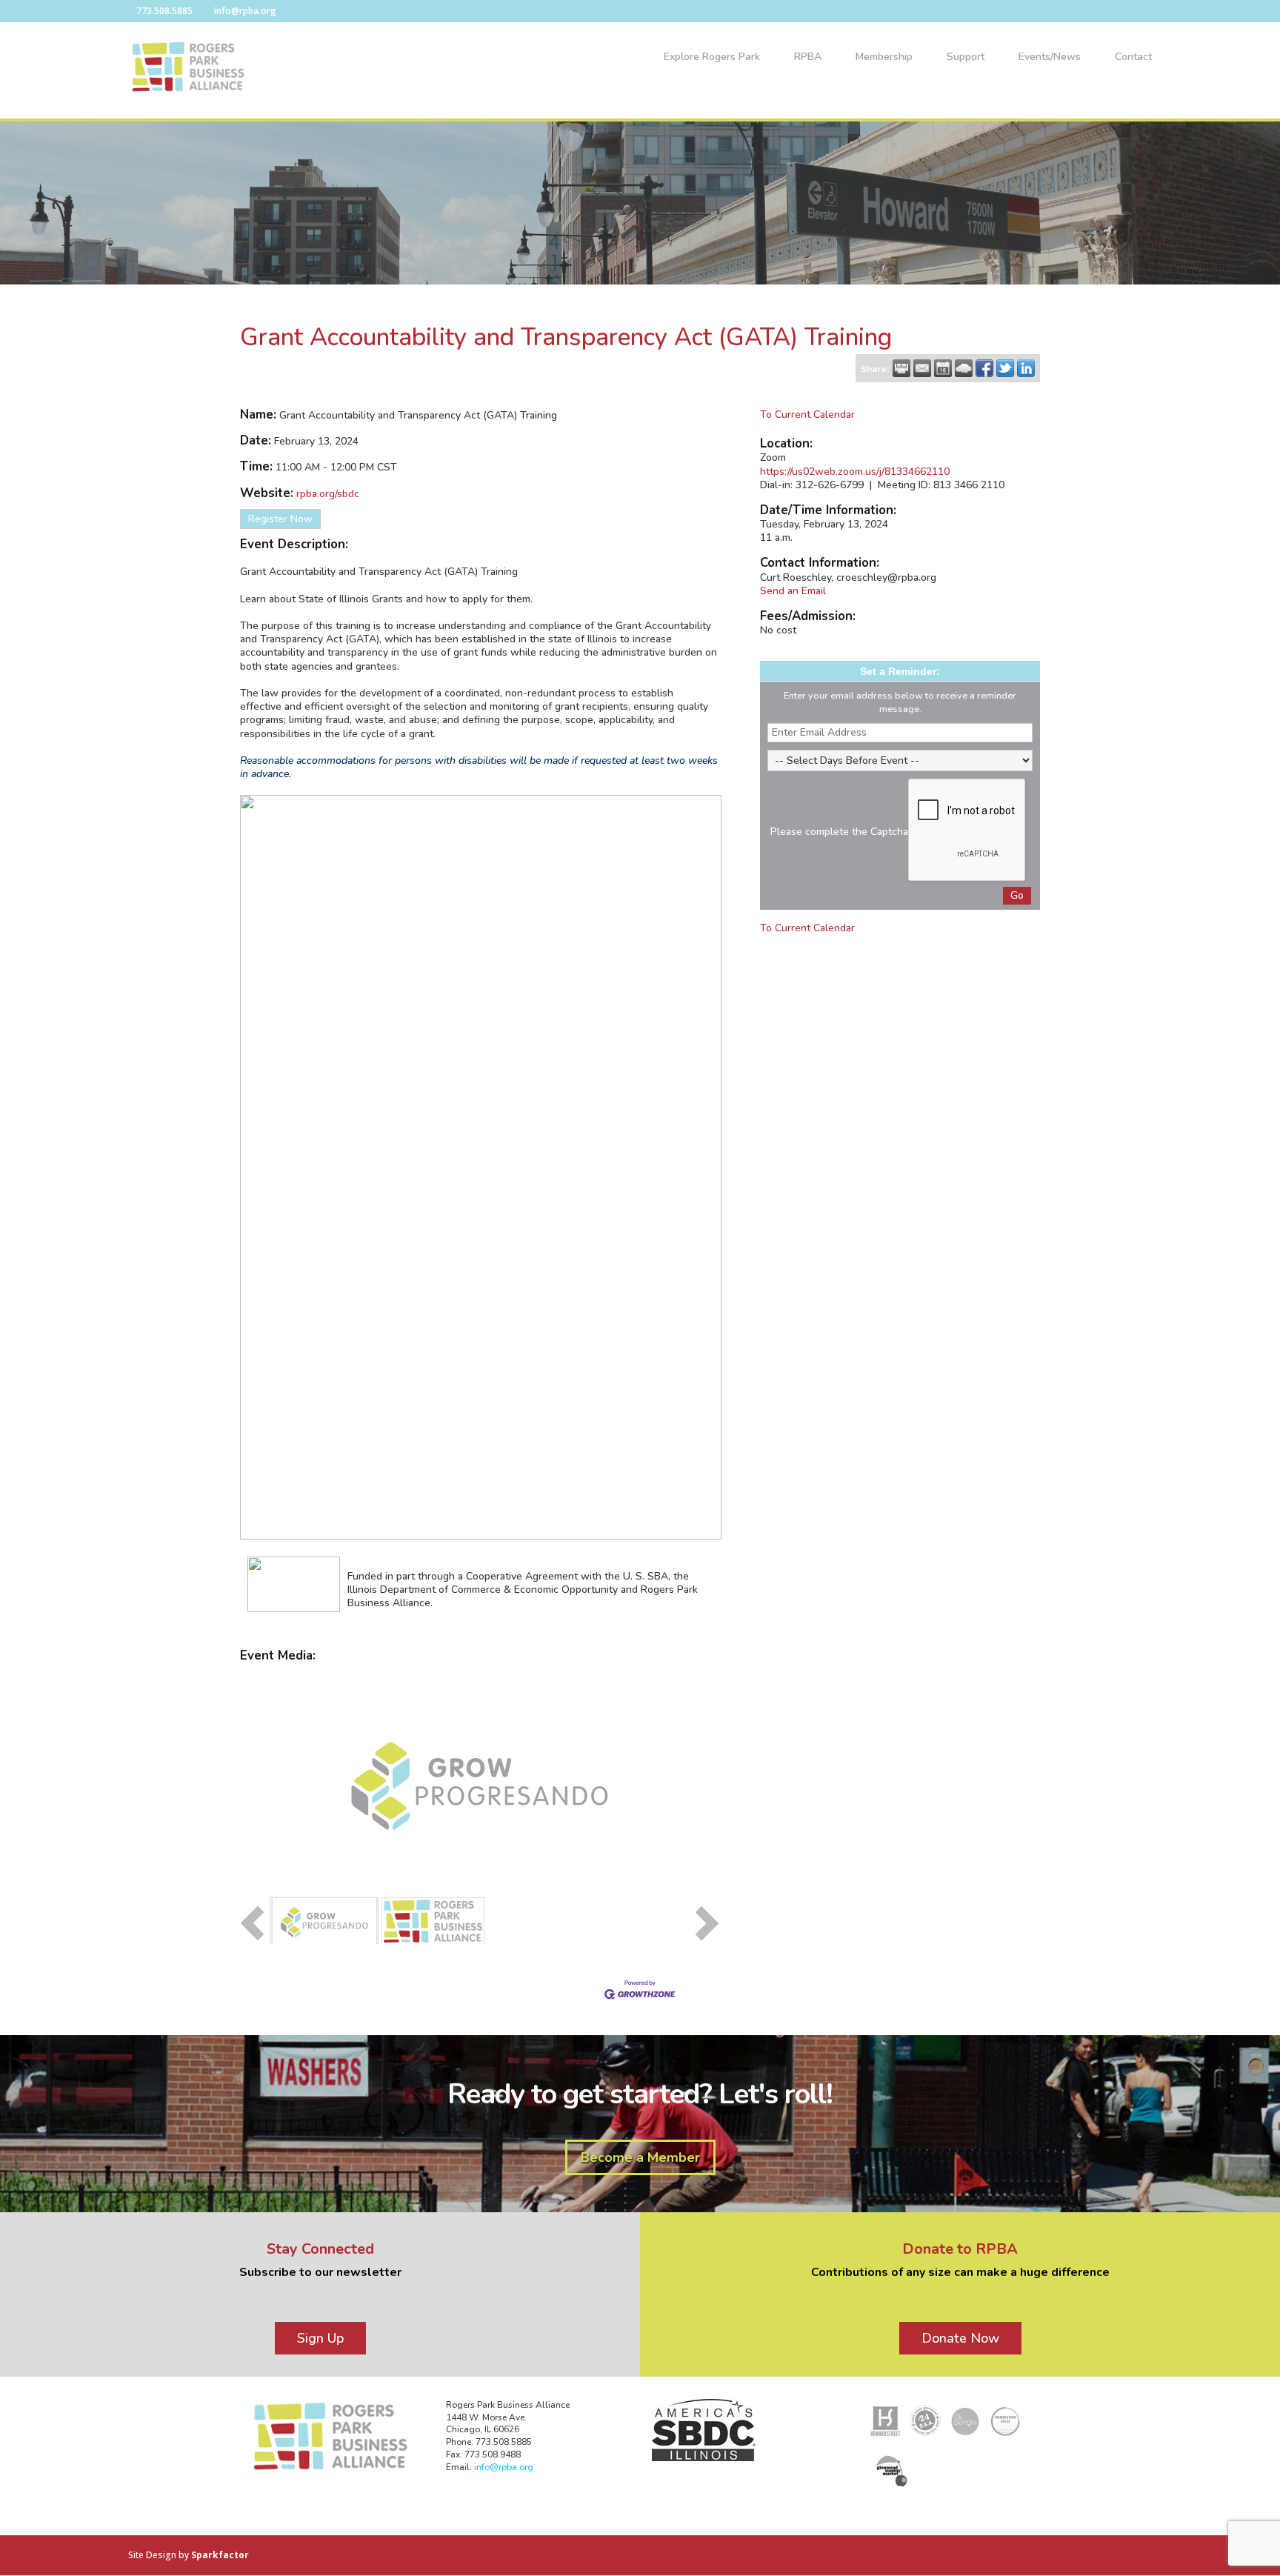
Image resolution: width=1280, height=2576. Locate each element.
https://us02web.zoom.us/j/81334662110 (855, 472)
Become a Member (640, 2157)
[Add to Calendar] (943, 368)
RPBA (808, 58)
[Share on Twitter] (1005, 368)
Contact (1133, 58)
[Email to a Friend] (922, 368)
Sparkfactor (220, 2555)
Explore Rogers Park (712, 58)
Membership (884, 58)
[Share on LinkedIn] (1026, 368)
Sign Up (320, 2338)
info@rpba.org (504, 2467)
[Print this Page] (901, 368)
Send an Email (793, 591)
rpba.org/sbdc (328, 494)
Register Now (280, 519)
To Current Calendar (807, 415)
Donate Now (960, 2338)
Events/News (1050, 58)
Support (966, 58)
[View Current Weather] (964, 368)
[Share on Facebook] (984, 368)
